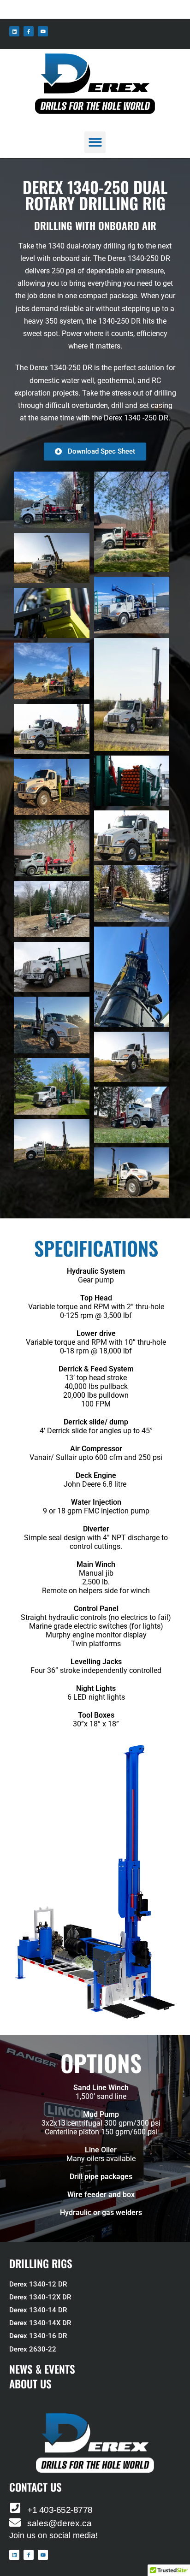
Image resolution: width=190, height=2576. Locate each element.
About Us (30, 2384)
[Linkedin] (14, 31)
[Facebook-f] (29, 31)
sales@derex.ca (59, 2523)
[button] (95, 142)
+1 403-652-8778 (60, 2510)
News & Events (42, 2369)
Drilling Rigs (41, 2263)
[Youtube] (43, 31)
